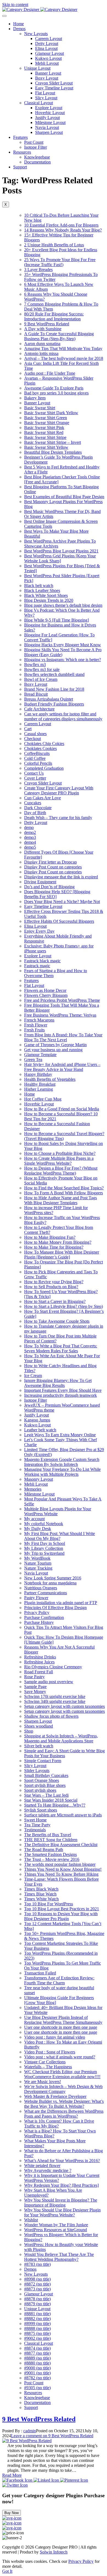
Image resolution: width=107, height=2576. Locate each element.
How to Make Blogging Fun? (50, 1237)
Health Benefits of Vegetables (50, 1079)
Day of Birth (35, 813)
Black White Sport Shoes (46, 595)
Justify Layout (47, 118)
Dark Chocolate (38, 808)
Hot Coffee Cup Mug (43, 1099)
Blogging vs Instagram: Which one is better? (63, 660)
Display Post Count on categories (53, 867)
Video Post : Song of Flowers (50, 2052)
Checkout (33, 739)
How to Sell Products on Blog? (51, 1287)
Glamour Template (40, 1055)
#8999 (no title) (37, 2324)
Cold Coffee (35, 758)
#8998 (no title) (37, 2279)
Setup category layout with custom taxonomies (64, 1706)
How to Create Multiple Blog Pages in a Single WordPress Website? (59, 1161)
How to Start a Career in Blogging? (55, 1301)
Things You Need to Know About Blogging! (63, 1869)
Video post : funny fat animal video (55, 2037)
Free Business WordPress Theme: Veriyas (60, 1015)
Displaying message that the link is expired (61, 877)
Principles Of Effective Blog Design (55, 1608)
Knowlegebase (37, 157)
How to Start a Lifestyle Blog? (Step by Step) (64, 1306)
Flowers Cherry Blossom (46, 995)
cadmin (30, 2431)
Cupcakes (33, 803)
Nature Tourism (38, 1563)
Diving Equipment (40, 882)
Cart (28, 729)
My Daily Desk (38, 1529)
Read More (12, 2475)
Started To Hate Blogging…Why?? (55, 1805)
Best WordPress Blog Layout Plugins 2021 (61, 551)
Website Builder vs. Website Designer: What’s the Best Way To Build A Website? (64, 2104)
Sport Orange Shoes (42, 1780)
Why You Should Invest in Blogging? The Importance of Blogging (61, 2203)
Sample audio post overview (49, 1682)
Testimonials (35, 1830)
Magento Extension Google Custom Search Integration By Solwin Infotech (62, 1462)
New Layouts (36, 34)
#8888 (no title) (37, 2328)
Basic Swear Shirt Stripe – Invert (53, 442)
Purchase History (39, 1622)
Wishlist (31, 2220)
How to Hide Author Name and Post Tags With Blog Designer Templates (60, 1200)
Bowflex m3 (35, 665)
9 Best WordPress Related (47, 324)
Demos (19, 29)
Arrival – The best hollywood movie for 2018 (64, 358)
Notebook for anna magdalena (50, 1583)
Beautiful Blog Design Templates (53, 452)
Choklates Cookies (40, 748)
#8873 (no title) (37, 2289)
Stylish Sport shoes (41, 1810)
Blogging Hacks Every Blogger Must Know (63, 645)
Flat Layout (45, 93)
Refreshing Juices (39, 1662)
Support (20, 167)
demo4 (30, 842)
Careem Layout (49, 39)
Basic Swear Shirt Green (46, 418)
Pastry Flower (36, 1598)
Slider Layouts (37, 1771)
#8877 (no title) (37, 2353)
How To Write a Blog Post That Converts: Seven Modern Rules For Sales (61, 1348)
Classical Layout (39, 103)
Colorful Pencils (38, 763)
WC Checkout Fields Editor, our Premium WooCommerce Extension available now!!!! (62, 2074)
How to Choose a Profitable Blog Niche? (60, 1153)
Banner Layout (48, 73)
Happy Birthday (38, 1074)
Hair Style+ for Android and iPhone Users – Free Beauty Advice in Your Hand (62, 1067)
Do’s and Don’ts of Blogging (49, 887)
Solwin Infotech (54, 2552)
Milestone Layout (50, 122)
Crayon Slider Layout (54, 83)
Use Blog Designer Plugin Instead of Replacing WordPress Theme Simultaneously (63, 2020)
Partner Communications (46, 1593)
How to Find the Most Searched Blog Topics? (64, 1188)
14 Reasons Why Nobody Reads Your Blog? (63, 230)
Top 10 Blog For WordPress (49, 1904)
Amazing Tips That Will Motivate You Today (63, 349)
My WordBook (37, 1558)
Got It (7, 2571)
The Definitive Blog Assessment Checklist (61, 1845)
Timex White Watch (41, 1899)
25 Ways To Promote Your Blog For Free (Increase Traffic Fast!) (60, 262)
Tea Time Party (37, 1825)
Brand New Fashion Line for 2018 (54, 689)
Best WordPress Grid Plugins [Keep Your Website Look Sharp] (60, 558)
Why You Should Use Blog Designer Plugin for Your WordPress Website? (62, 2212)
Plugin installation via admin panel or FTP (61, 1603)
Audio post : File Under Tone (50, 373)
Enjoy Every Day (39, 931)
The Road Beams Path (44, 1850)
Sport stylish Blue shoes (45, 1785)
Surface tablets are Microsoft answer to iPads (63, 1815)
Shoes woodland (39, 1726)
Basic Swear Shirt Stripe (45, 437)
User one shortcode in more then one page (61, 2027)
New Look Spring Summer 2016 (53, 1578)
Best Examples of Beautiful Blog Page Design (64, 497)
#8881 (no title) (37, 2314)
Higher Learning (39, 1089)
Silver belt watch (39, 1746)
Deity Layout (47, 43)
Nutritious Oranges (41, 1588)
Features (20, 137)
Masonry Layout (39, 1479)
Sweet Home (35, 1820)
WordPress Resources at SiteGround (56, 2230)
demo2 (30, 832)
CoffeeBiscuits (37, 753)
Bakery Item (35, 398)
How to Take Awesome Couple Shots (57, 1321)
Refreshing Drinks (40, 1657)
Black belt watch (39, 586)
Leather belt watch (40, 1430)
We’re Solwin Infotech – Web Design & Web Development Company (63, 2089)
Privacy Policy (37, 1613)
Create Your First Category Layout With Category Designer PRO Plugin (59, 790)
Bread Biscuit (36, 694)
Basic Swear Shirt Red (44, 432)
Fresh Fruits (34, 1030)
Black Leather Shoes (42, 590)
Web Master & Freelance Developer (55, 2096)
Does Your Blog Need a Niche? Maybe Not (62, 902)
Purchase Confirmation (44, 1617)
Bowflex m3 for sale (42, 669)
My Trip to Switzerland (44, 1553)
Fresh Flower (36, 1025)
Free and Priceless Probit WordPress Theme (62, 1000)
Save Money (35, 1692)
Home (19, 24)
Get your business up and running (53, 1050)
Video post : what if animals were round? (60, 2057)
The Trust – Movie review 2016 (52, 1859)
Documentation (37, 162)
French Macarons (39, 1020)
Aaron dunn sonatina (42, 344)
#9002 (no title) (37, 2338)
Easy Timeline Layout (54, 88)
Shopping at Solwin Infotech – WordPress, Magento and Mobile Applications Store (61, 1738)
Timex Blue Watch (40, 1894)
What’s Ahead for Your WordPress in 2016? (62, 2161)
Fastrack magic (37, 966)
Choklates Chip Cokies (44, 744)
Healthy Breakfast (40, 1084)
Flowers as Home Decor (45, 990)
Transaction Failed (40, 1973)
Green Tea (33, 1060)
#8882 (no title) (37, 2319)
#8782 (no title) (37, 2378)
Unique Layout (37, 68)
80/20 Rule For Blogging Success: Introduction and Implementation (54, 316)
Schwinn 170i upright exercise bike (55, 1696)
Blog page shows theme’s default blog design (63, 605)
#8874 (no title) (37, 2348)
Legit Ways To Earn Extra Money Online (60, 1435)
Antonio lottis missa (41, 353)
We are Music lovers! (43, 2082)
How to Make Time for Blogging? (54, 1247)
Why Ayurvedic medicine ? (48, 2170)
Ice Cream (33, 1376)
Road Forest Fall (39, 1672)
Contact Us (34, 773)
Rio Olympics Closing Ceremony (53, 1667)
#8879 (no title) (37, 2304)
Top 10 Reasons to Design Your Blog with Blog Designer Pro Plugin (61, 1916)
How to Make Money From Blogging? (58, 1242)
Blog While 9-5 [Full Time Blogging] (57, 620)
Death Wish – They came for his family (58, 818)
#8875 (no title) (37, 2333)
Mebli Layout (47, 63)
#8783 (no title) (37, 2264)
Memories (33, 1489)
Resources (22, 152)
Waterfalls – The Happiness (48, 2067)
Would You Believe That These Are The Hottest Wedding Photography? (59, 2257)
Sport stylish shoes (40, 1790)
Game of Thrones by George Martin (55, 1045)
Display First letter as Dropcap (50, 862)
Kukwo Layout (48, 58)
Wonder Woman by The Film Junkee (56, 2225)
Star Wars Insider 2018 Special (51, 1800)
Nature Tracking (38, 1568)
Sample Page (35, 1687)
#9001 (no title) (37, 2373)
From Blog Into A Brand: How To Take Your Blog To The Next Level (63, 1037)
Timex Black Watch (41, 1889)
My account (34, 1519)
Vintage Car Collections (45, 2062)
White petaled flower (42, 2166)
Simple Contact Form (43, 1761)
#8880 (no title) (37, 2363)
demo (29, 827)
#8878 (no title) (37, 2299)
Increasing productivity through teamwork (60, 1395)
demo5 (30, 847)
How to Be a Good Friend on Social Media (62, 1109)
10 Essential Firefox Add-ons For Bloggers (61, 225)
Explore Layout (49, 108)
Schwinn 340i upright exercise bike (55, 1701)
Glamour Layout (50, 53)
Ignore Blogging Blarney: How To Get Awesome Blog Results (58, 1383)
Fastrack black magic (42, 961)
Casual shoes (35, 734)
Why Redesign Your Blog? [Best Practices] (61, 2185)
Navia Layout (47, 127)
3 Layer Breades (38, 270)
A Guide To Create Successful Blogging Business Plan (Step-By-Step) (59, 336)
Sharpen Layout (49, 132)
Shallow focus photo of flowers (51, 1716)
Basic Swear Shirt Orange (47, 423)
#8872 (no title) (37, 2284)
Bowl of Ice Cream (41, 679)
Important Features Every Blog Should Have (63, 1390)
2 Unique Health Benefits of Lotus (54, 245)
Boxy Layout (47, 78)
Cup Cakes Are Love (43, 798)
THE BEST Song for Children (51, 1840)
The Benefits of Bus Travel (48, 1835)
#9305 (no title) (37, 2388)
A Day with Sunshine (43, 329)
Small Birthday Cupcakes (46, 1775)
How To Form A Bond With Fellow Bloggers (64, 1193)
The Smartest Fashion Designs (50, 1854)
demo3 (30, 837)
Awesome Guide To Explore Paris (54, 388)
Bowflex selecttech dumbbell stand (54, 674)
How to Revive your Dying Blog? (54, 1282)
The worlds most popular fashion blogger (60, 1864)
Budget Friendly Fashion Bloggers (54, 704)
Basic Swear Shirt (40, 408)
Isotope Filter (36, 147)
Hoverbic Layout (50, 113)
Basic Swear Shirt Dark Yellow (51, 413)
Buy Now (12, 2513)
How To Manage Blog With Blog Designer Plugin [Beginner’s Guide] (62, 1255)
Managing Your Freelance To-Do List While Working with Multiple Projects (62, 1472)
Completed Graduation (44, 768)
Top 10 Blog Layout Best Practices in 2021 (62, 1909)
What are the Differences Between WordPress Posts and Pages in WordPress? (64, 2114)
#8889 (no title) (37, 2358)
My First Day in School (45, 1543)
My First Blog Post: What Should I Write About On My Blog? (60, 1536)
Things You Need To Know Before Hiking (61, 1874)
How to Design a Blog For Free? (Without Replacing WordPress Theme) (61, 1171)
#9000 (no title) (37, 2368)
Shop (29, 1731)
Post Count (34, 142)
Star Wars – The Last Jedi (46, 1795)
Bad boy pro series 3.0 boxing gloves (56, 393)
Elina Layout (46, 48)
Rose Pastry (34, 1677)
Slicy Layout (46, 98)
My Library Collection (44, 1548)
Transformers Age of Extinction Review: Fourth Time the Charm (59, 1980)
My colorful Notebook (44, 1524)
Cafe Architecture (39, 709)
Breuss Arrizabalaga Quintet (49, 699)
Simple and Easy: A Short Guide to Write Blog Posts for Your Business (64, 1753)
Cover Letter (35, 778)
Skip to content (15, 5)
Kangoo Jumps (37, 1420)
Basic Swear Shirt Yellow (46, 447)
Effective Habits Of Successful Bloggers (59, 921)
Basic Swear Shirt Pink (44, 428)
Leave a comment (52, 2436)
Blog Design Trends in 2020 (49, 600)
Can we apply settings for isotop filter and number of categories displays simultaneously (63, 716)
